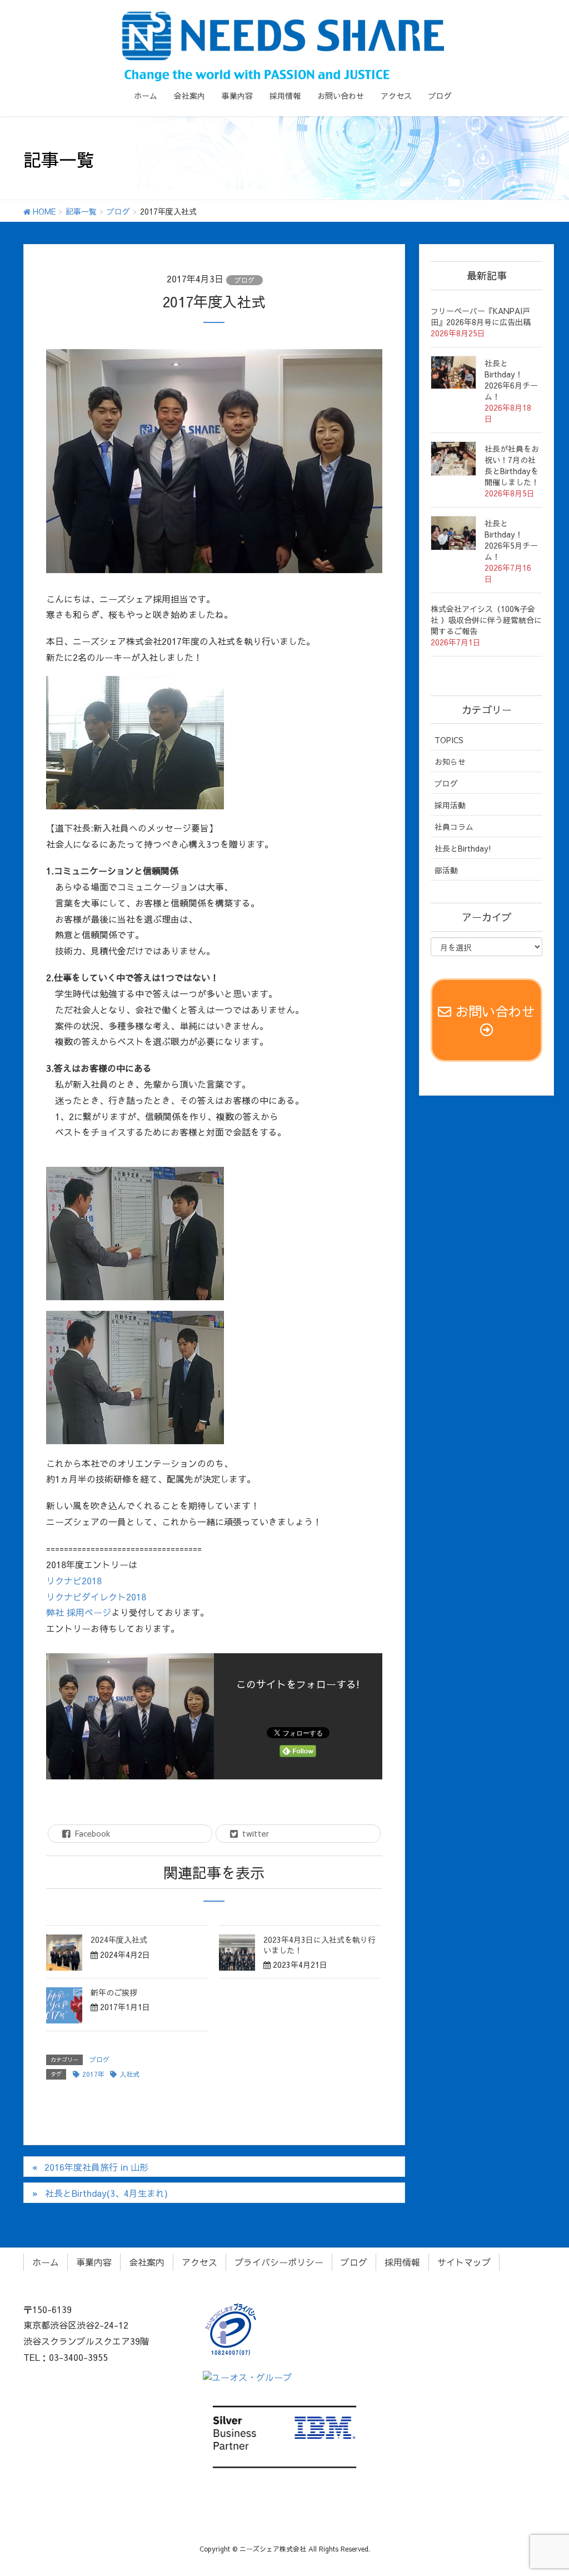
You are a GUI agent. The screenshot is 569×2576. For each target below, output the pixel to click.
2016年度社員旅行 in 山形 (96, 2167)
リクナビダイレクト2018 (96, 1597)
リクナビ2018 (74, 1580)
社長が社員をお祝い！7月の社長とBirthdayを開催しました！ (512, 465)
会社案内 (147, 2262)
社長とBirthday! (463, 848)
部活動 (446, 870)
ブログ (244, 280)
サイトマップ (464, 2262)
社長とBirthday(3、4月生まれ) (106, 2193)
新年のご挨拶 (114, 1992)
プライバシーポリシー (279, 2262)
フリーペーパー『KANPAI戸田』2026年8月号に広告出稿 (481, 316)
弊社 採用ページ (79, 1612)
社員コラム (454, 827)
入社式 (129, 2074)
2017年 (93, 2074)
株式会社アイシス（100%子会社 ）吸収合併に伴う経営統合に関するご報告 (486, 620)
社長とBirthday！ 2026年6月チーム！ (511, 380)
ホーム (46, 2262)
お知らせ (450, 762)
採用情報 (402, 2262)
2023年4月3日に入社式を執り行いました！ (320, 1945)
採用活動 (450, 805)
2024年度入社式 (119, 1940)
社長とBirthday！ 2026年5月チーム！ (511, 540)
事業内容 (94, 2262)
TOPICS (449, 740)
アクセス (199, 2262)
